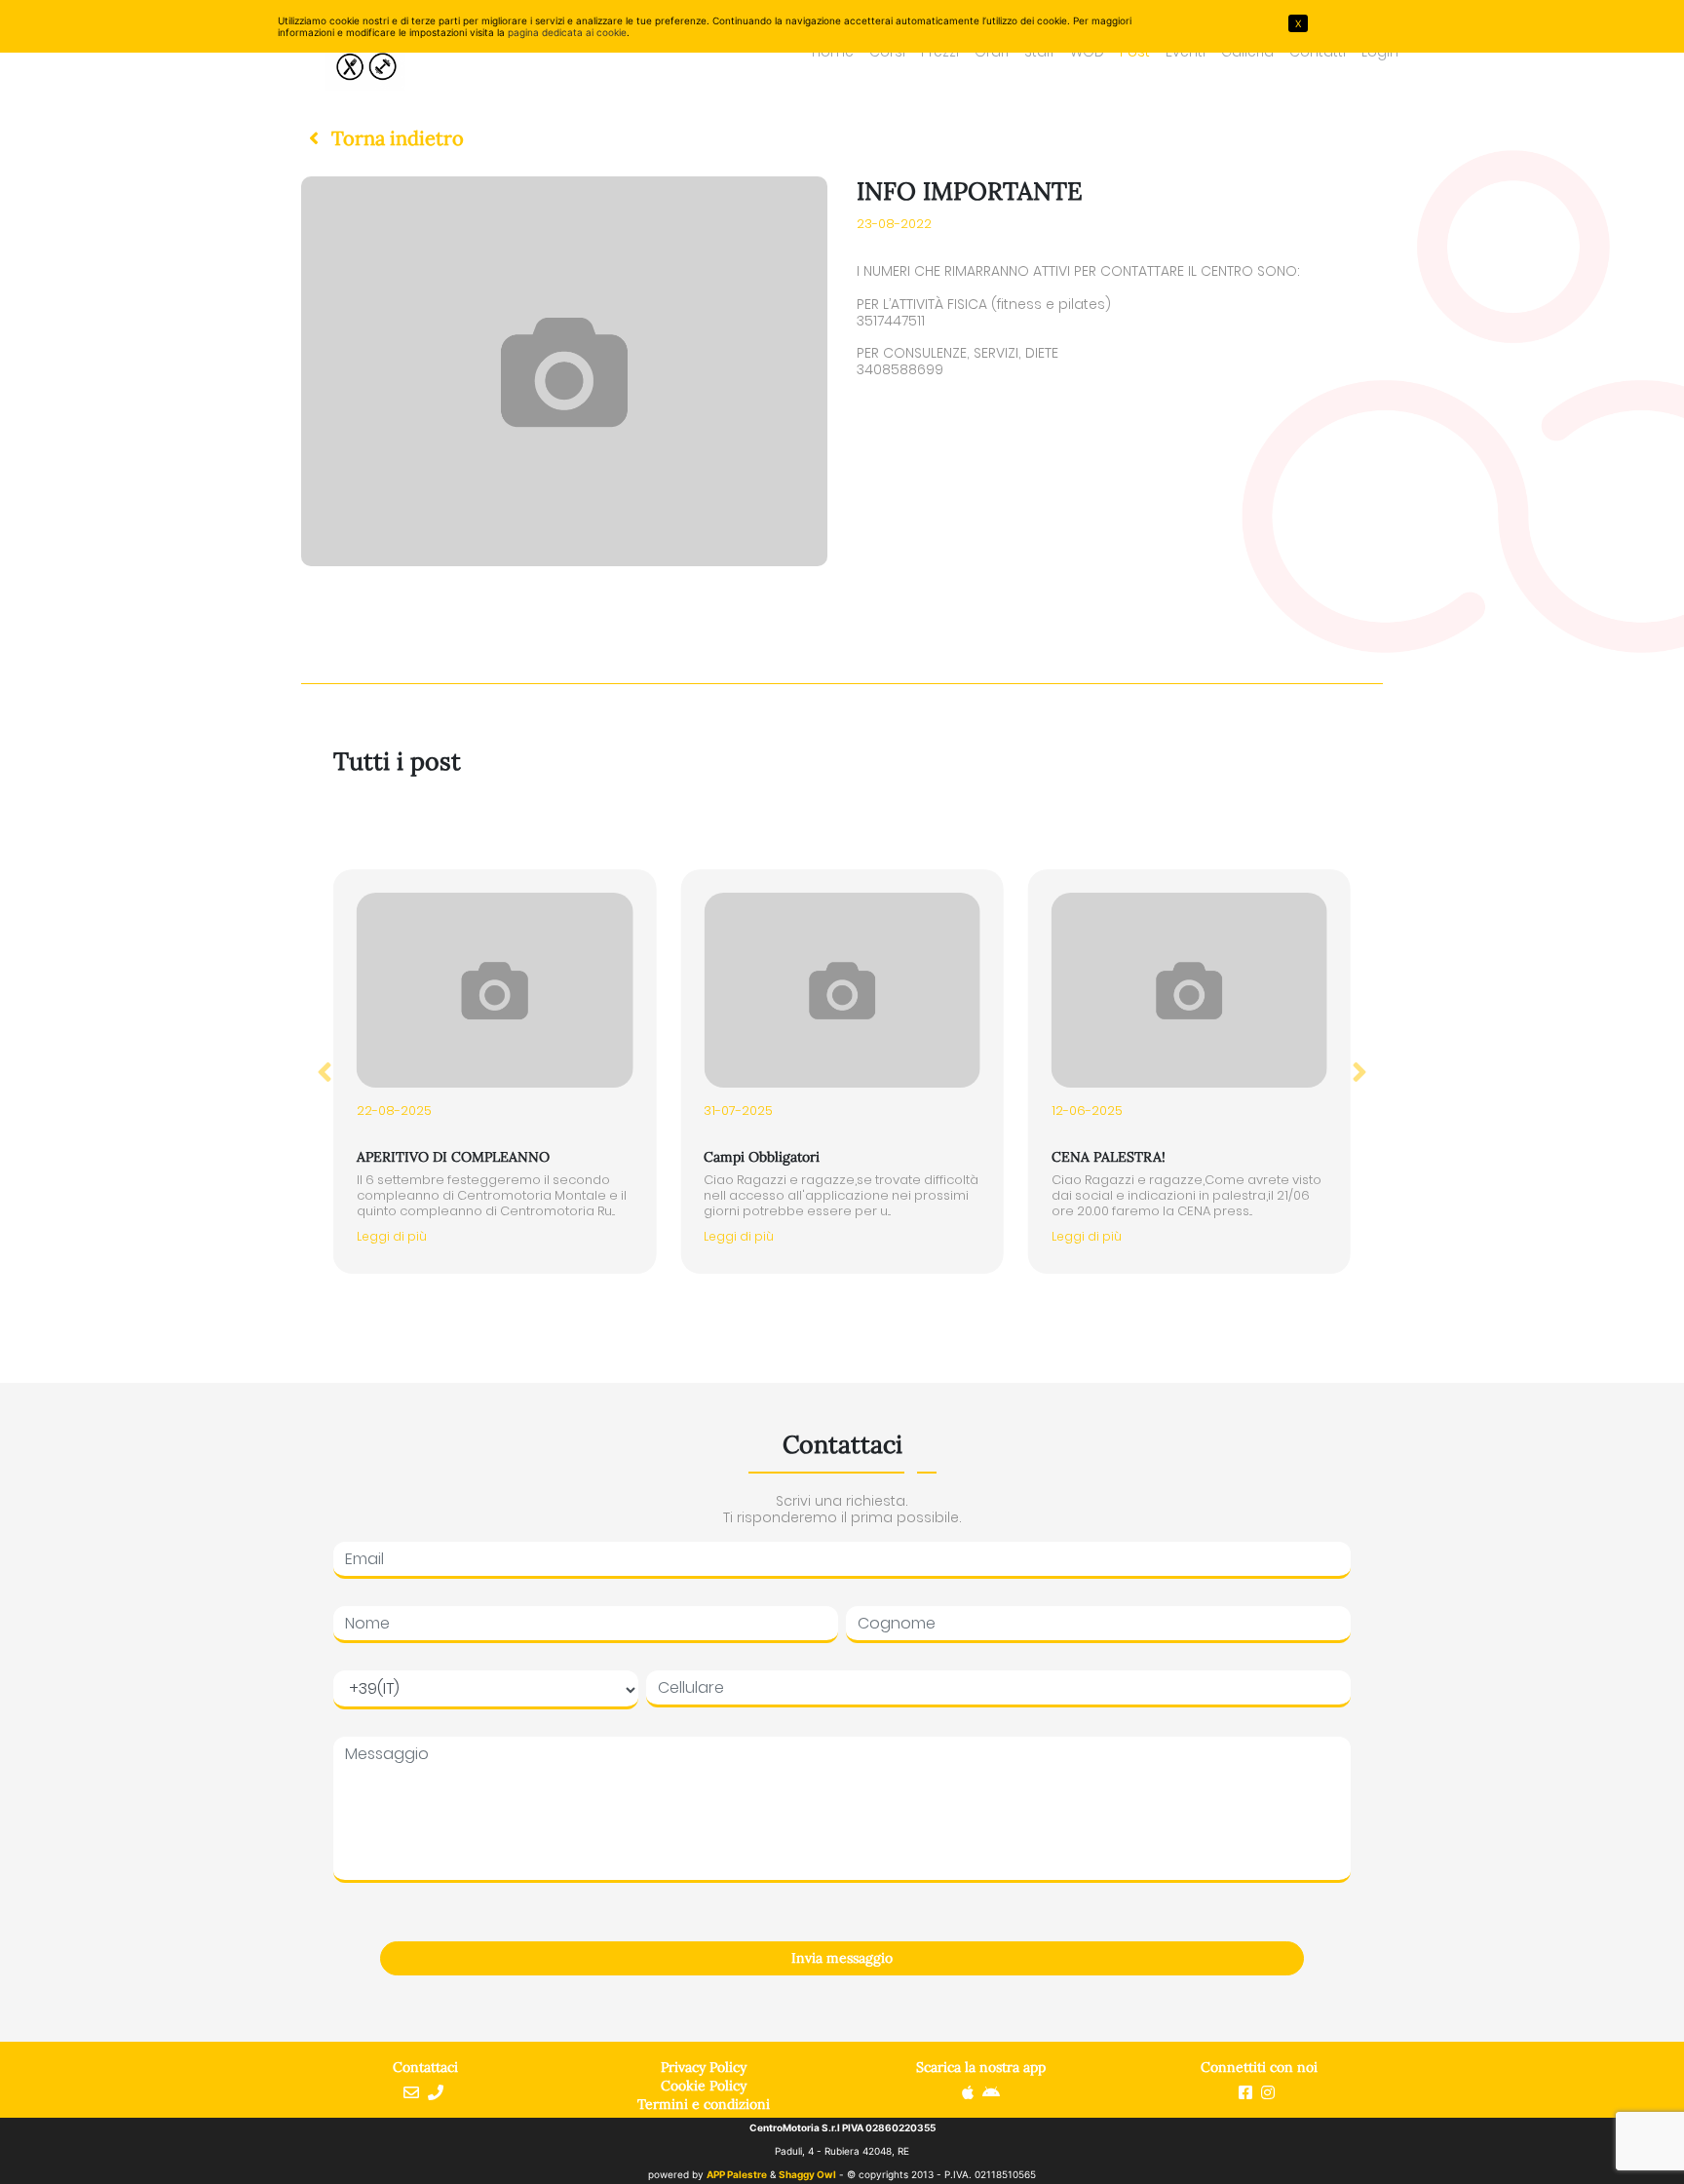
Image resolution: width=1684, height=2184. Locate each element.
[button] (383, 138)
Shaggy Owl (807, 2174)
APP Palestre (737, 2174)
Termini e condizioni (704, 2104)
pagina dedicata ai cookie (567, 32)
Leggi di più (392, 1236)
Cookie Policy (704, 2086)
